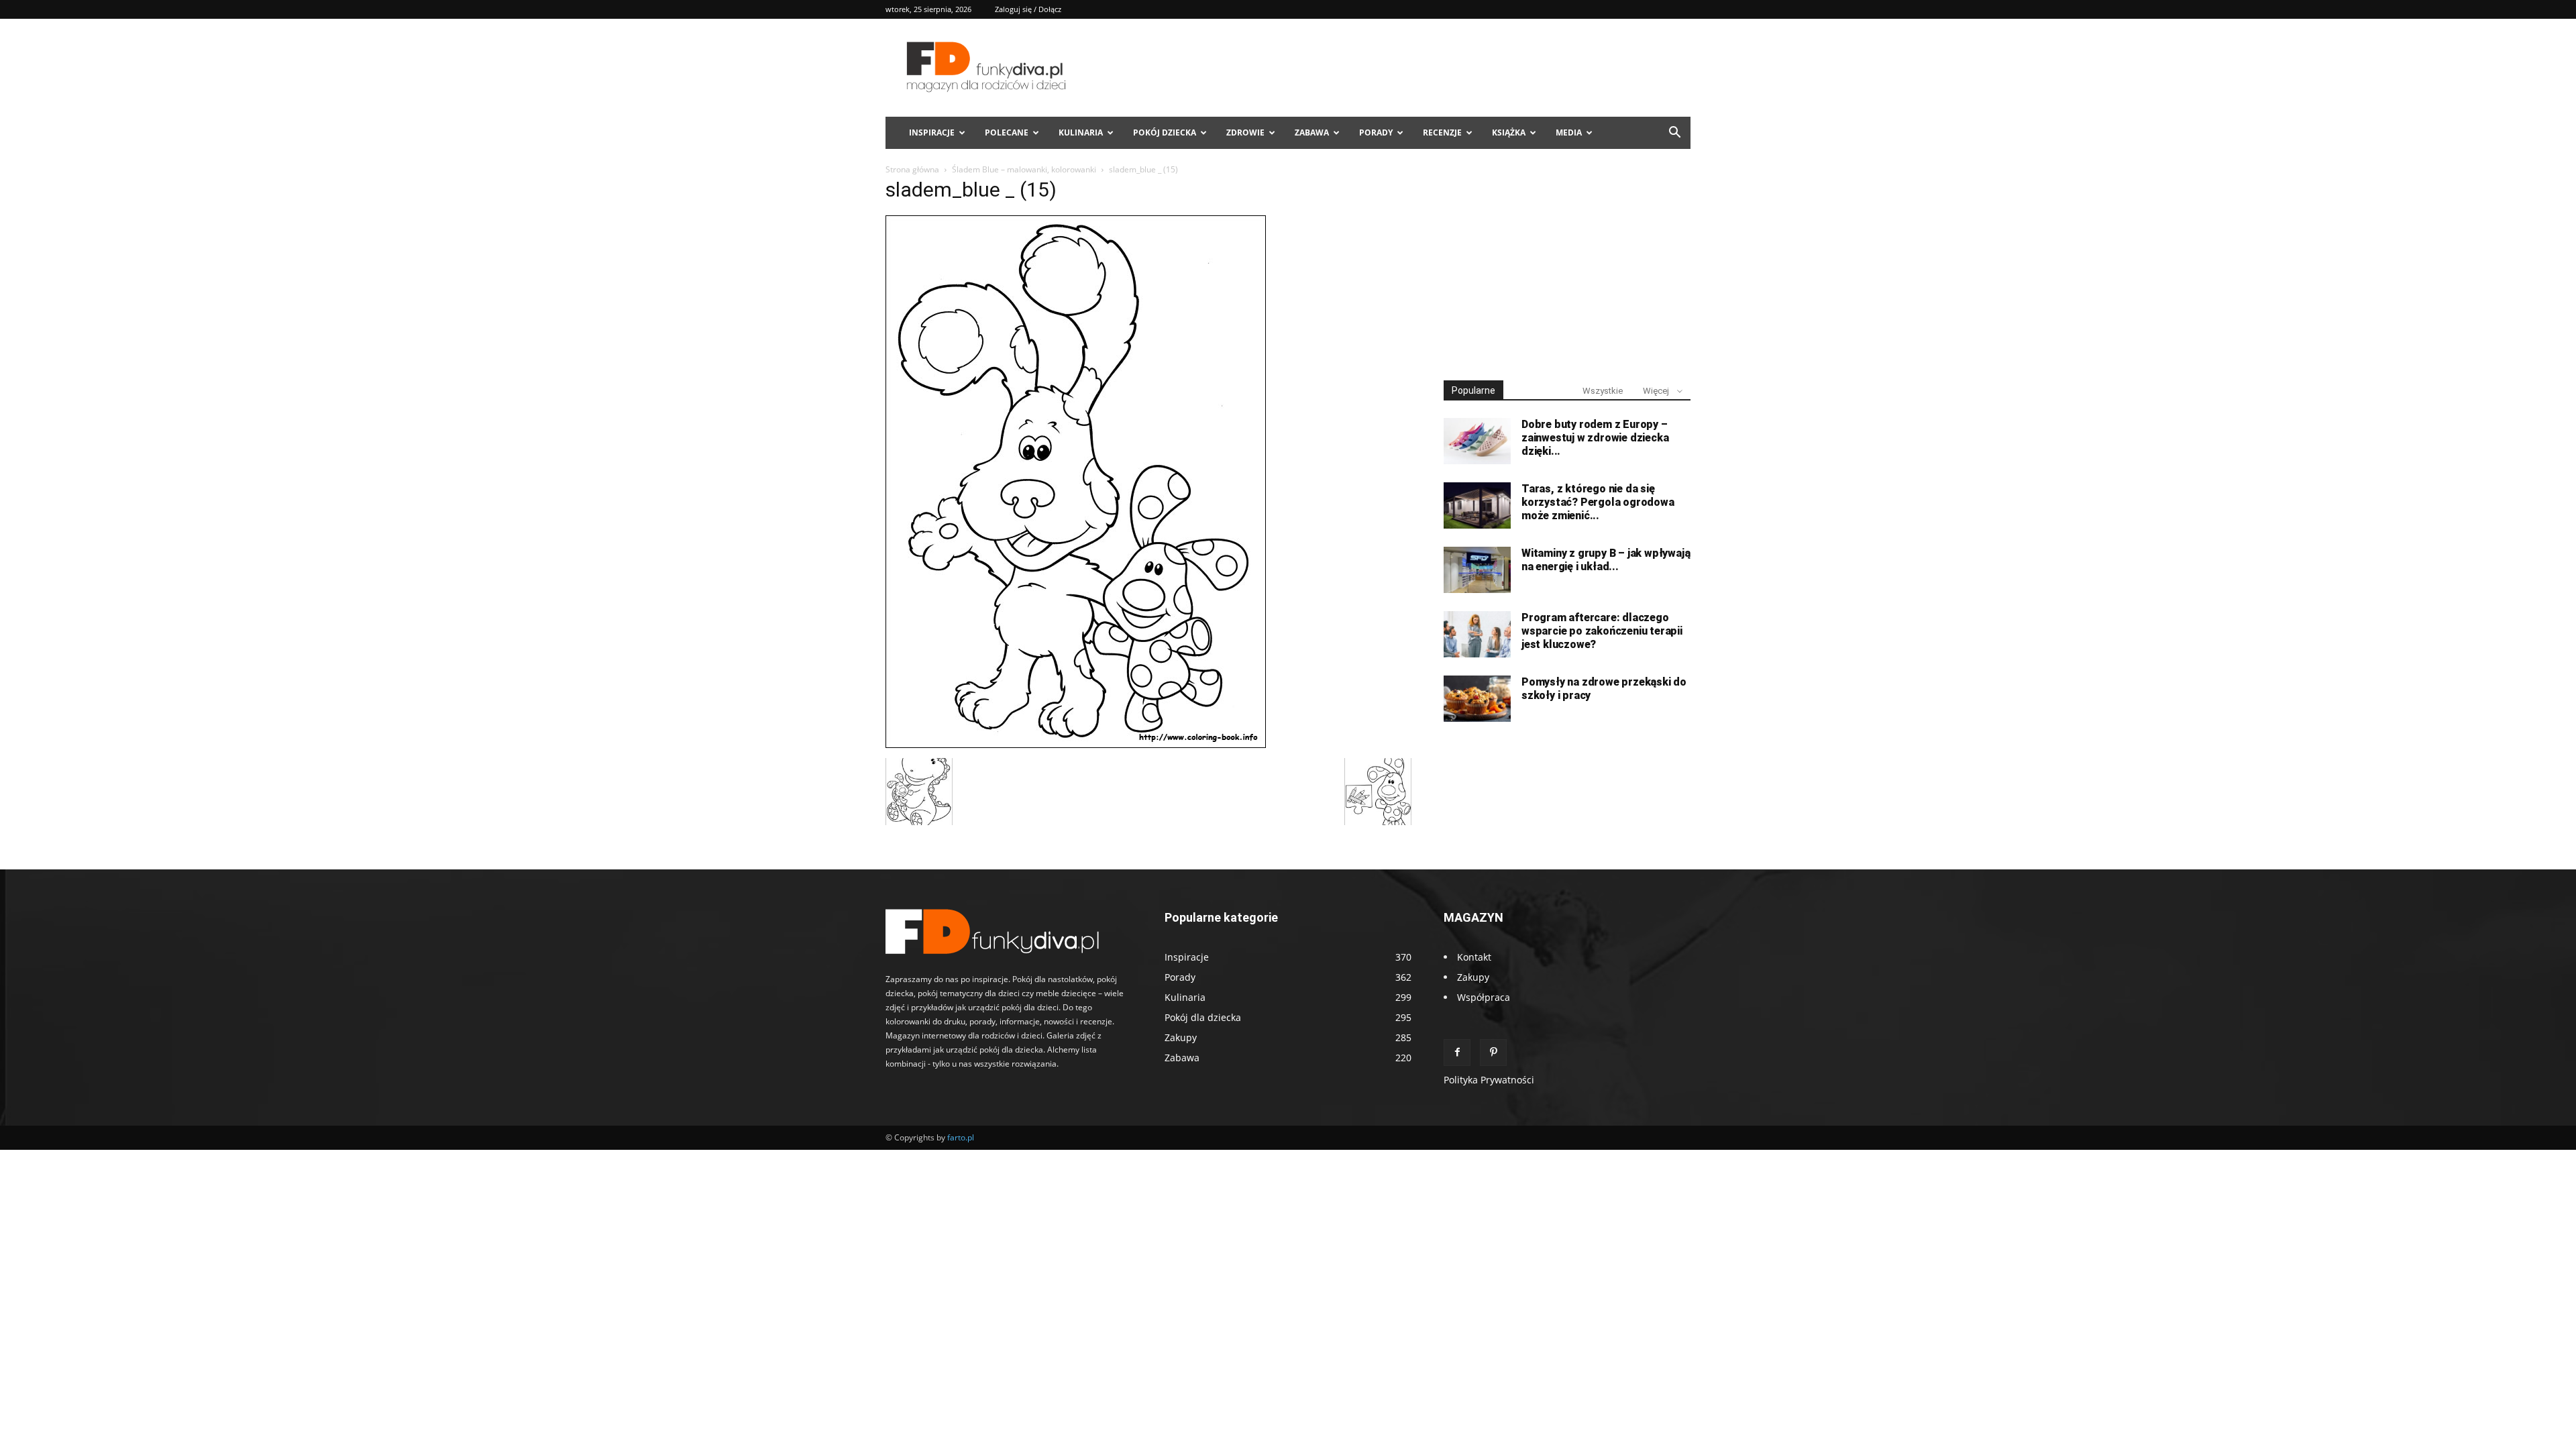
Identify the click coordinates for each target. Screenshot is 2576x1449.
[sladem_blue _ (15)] (1076, 744)
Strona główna (912, 169)
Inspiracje (932, 132)
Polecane (1007, 132)
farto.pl (961, 1137)
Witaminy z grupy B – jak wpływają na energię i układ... (1606, 560)
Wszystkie (1603, 391)
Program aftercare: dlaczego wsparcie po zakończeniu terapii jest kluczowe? (1602, 631)
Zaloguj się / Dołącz (1028, 9)
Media (1569, 132)
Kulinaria (1081, 132)
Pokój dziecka (1165, 132)
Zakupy (1473, 977)
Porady (1376, 132)
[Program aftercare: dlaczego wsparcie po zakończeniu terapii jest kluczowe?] (1477, 634)
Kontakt (1474, 957)
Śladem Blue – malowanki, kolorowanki (1024, 169)
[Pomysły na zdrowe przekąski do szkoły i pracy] (1477, 699)
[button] (1674, 134)
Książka (1509, 132)
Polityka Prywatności (1489, 1080)
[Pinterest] (1493, 1053)
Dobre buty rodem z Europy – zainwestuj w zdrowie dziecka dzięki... (1595, 438)
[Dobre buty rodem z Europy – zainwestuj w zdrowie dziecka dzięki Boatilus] (1477, 441)
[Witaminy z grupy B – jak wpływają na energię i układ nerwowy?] (1477, 570)
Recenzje (1442, 132)
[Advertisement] (1567, 267)
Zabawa (1312, 132)
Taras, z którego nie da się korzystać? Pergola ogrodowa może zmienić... (1598, 502)
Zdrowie (1245, 132)
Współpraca (1484, 997)
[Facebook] (1457, 1053)
